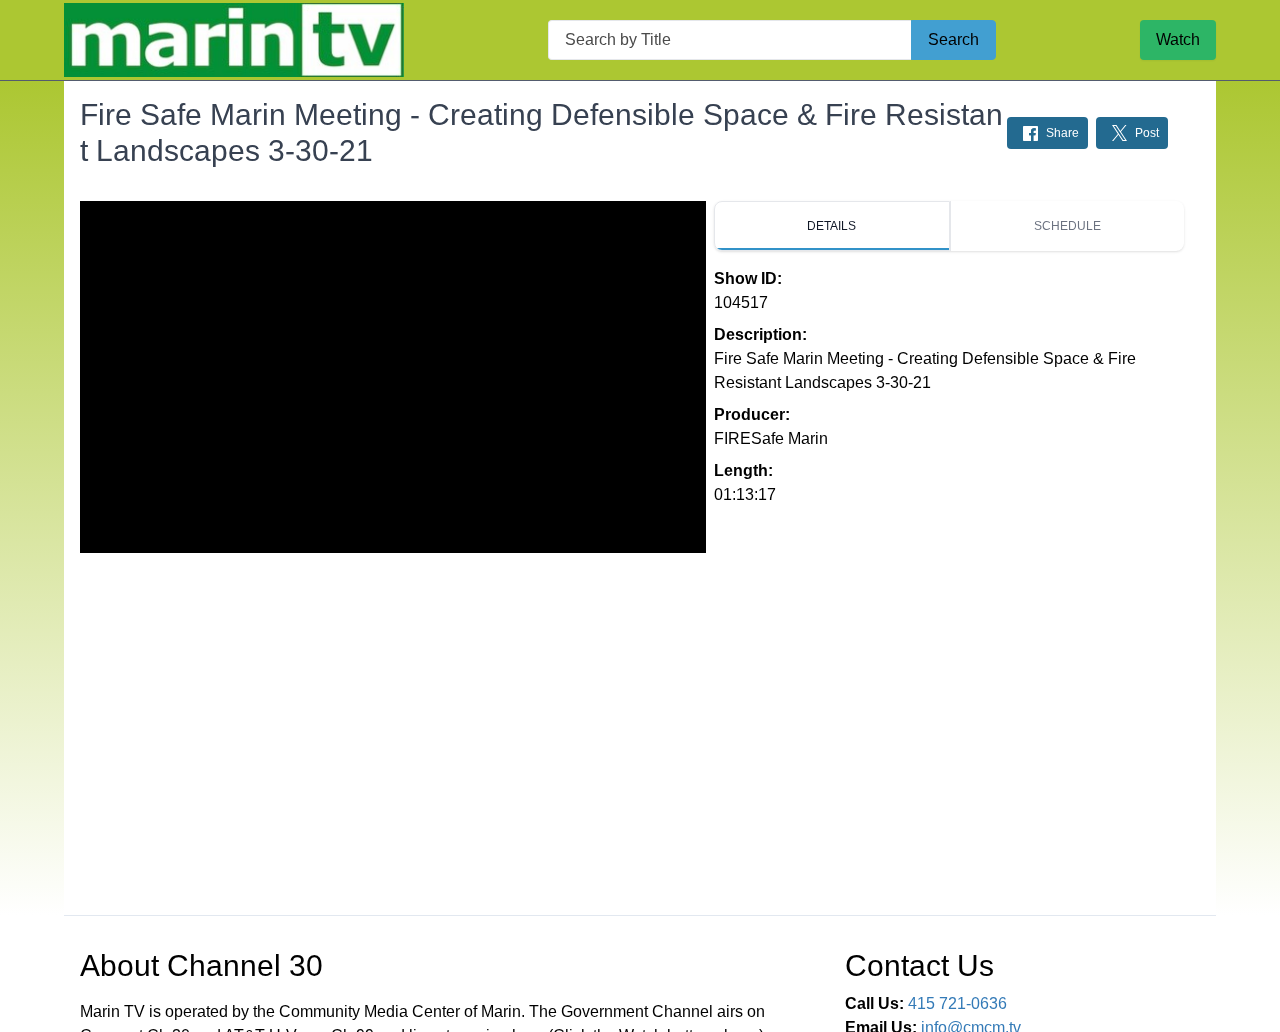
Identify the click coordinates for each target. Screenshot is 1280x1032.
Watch (1178, 39)
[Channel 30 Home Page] (234, 40)
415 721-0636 (957, 1003)
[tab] (831, 226)
